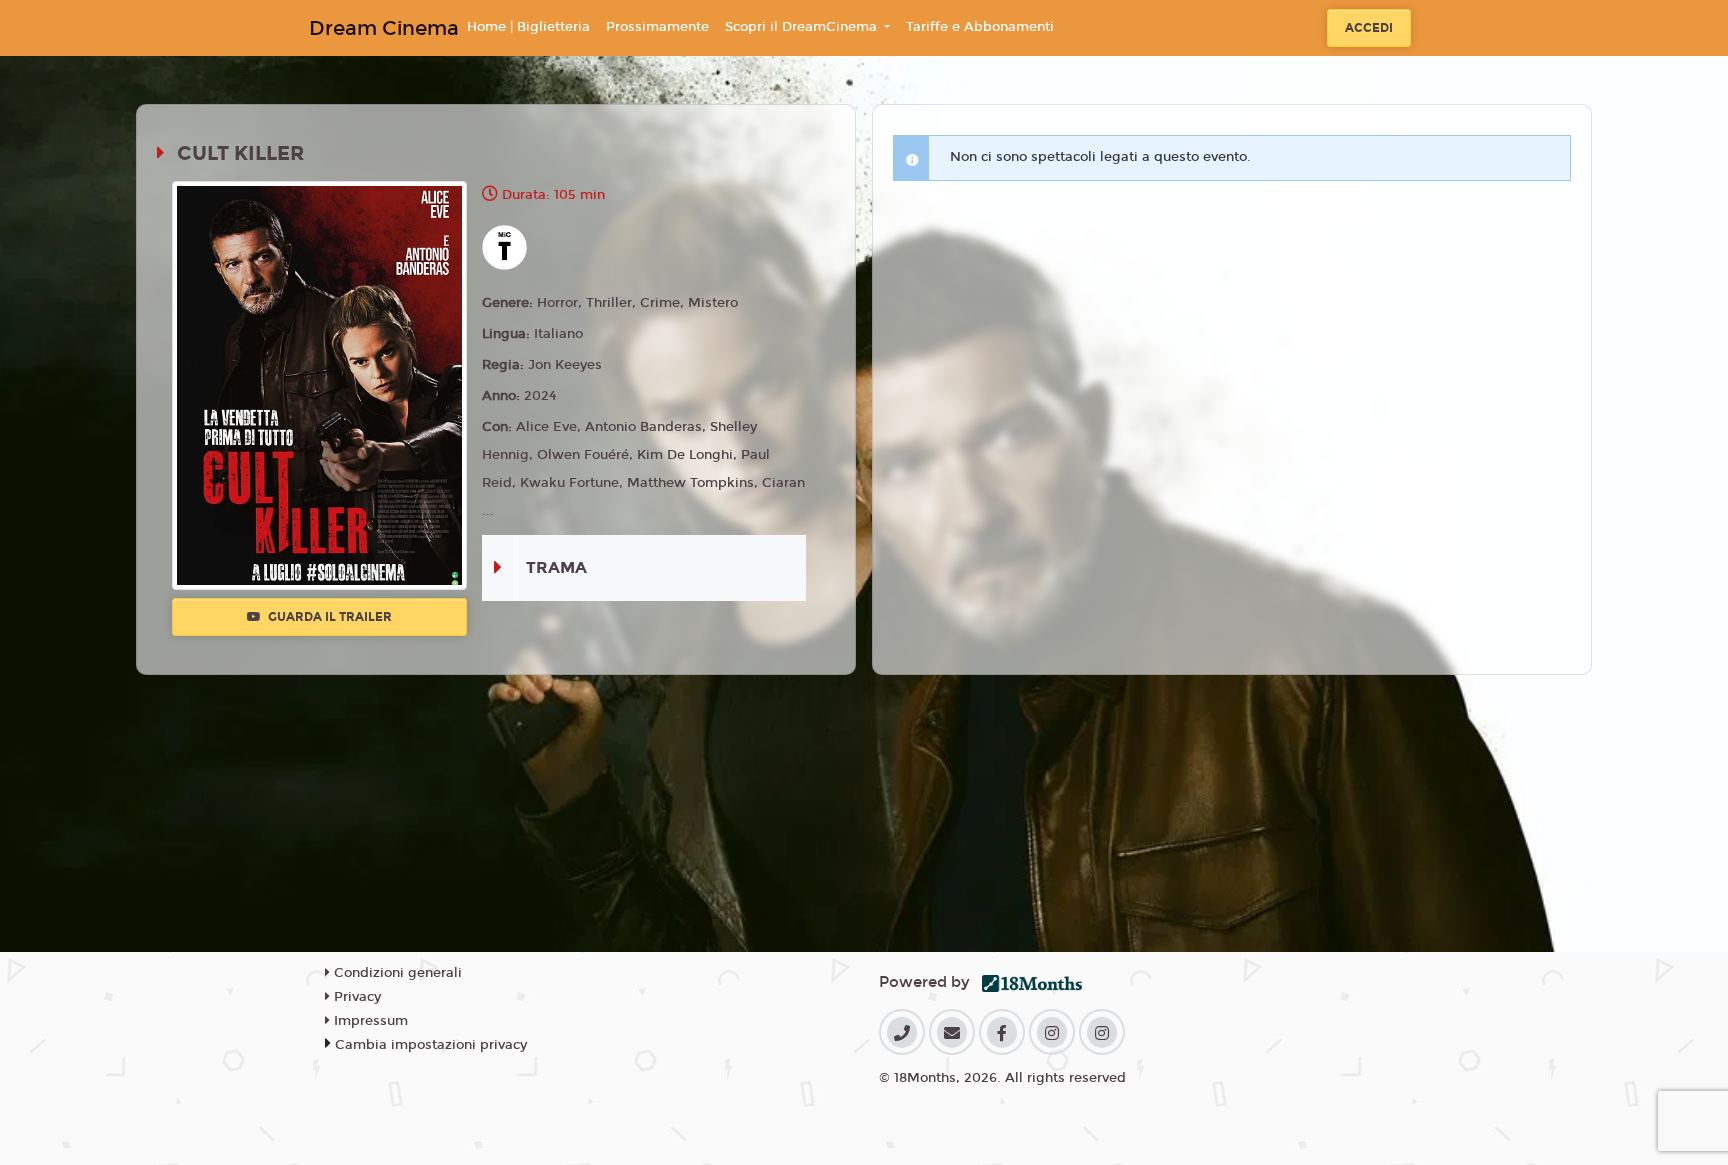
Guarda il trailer (328, 617)
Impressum (369, 1021)
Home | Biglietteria (528, 27)
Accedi (1369, 28)
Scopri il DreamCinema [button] (803, 27)
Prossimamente (657, 27)
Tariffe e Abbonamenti (980, 27)
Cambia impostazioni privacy (431, 1045)
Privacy (355, 997)
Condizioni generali (396, 973)
